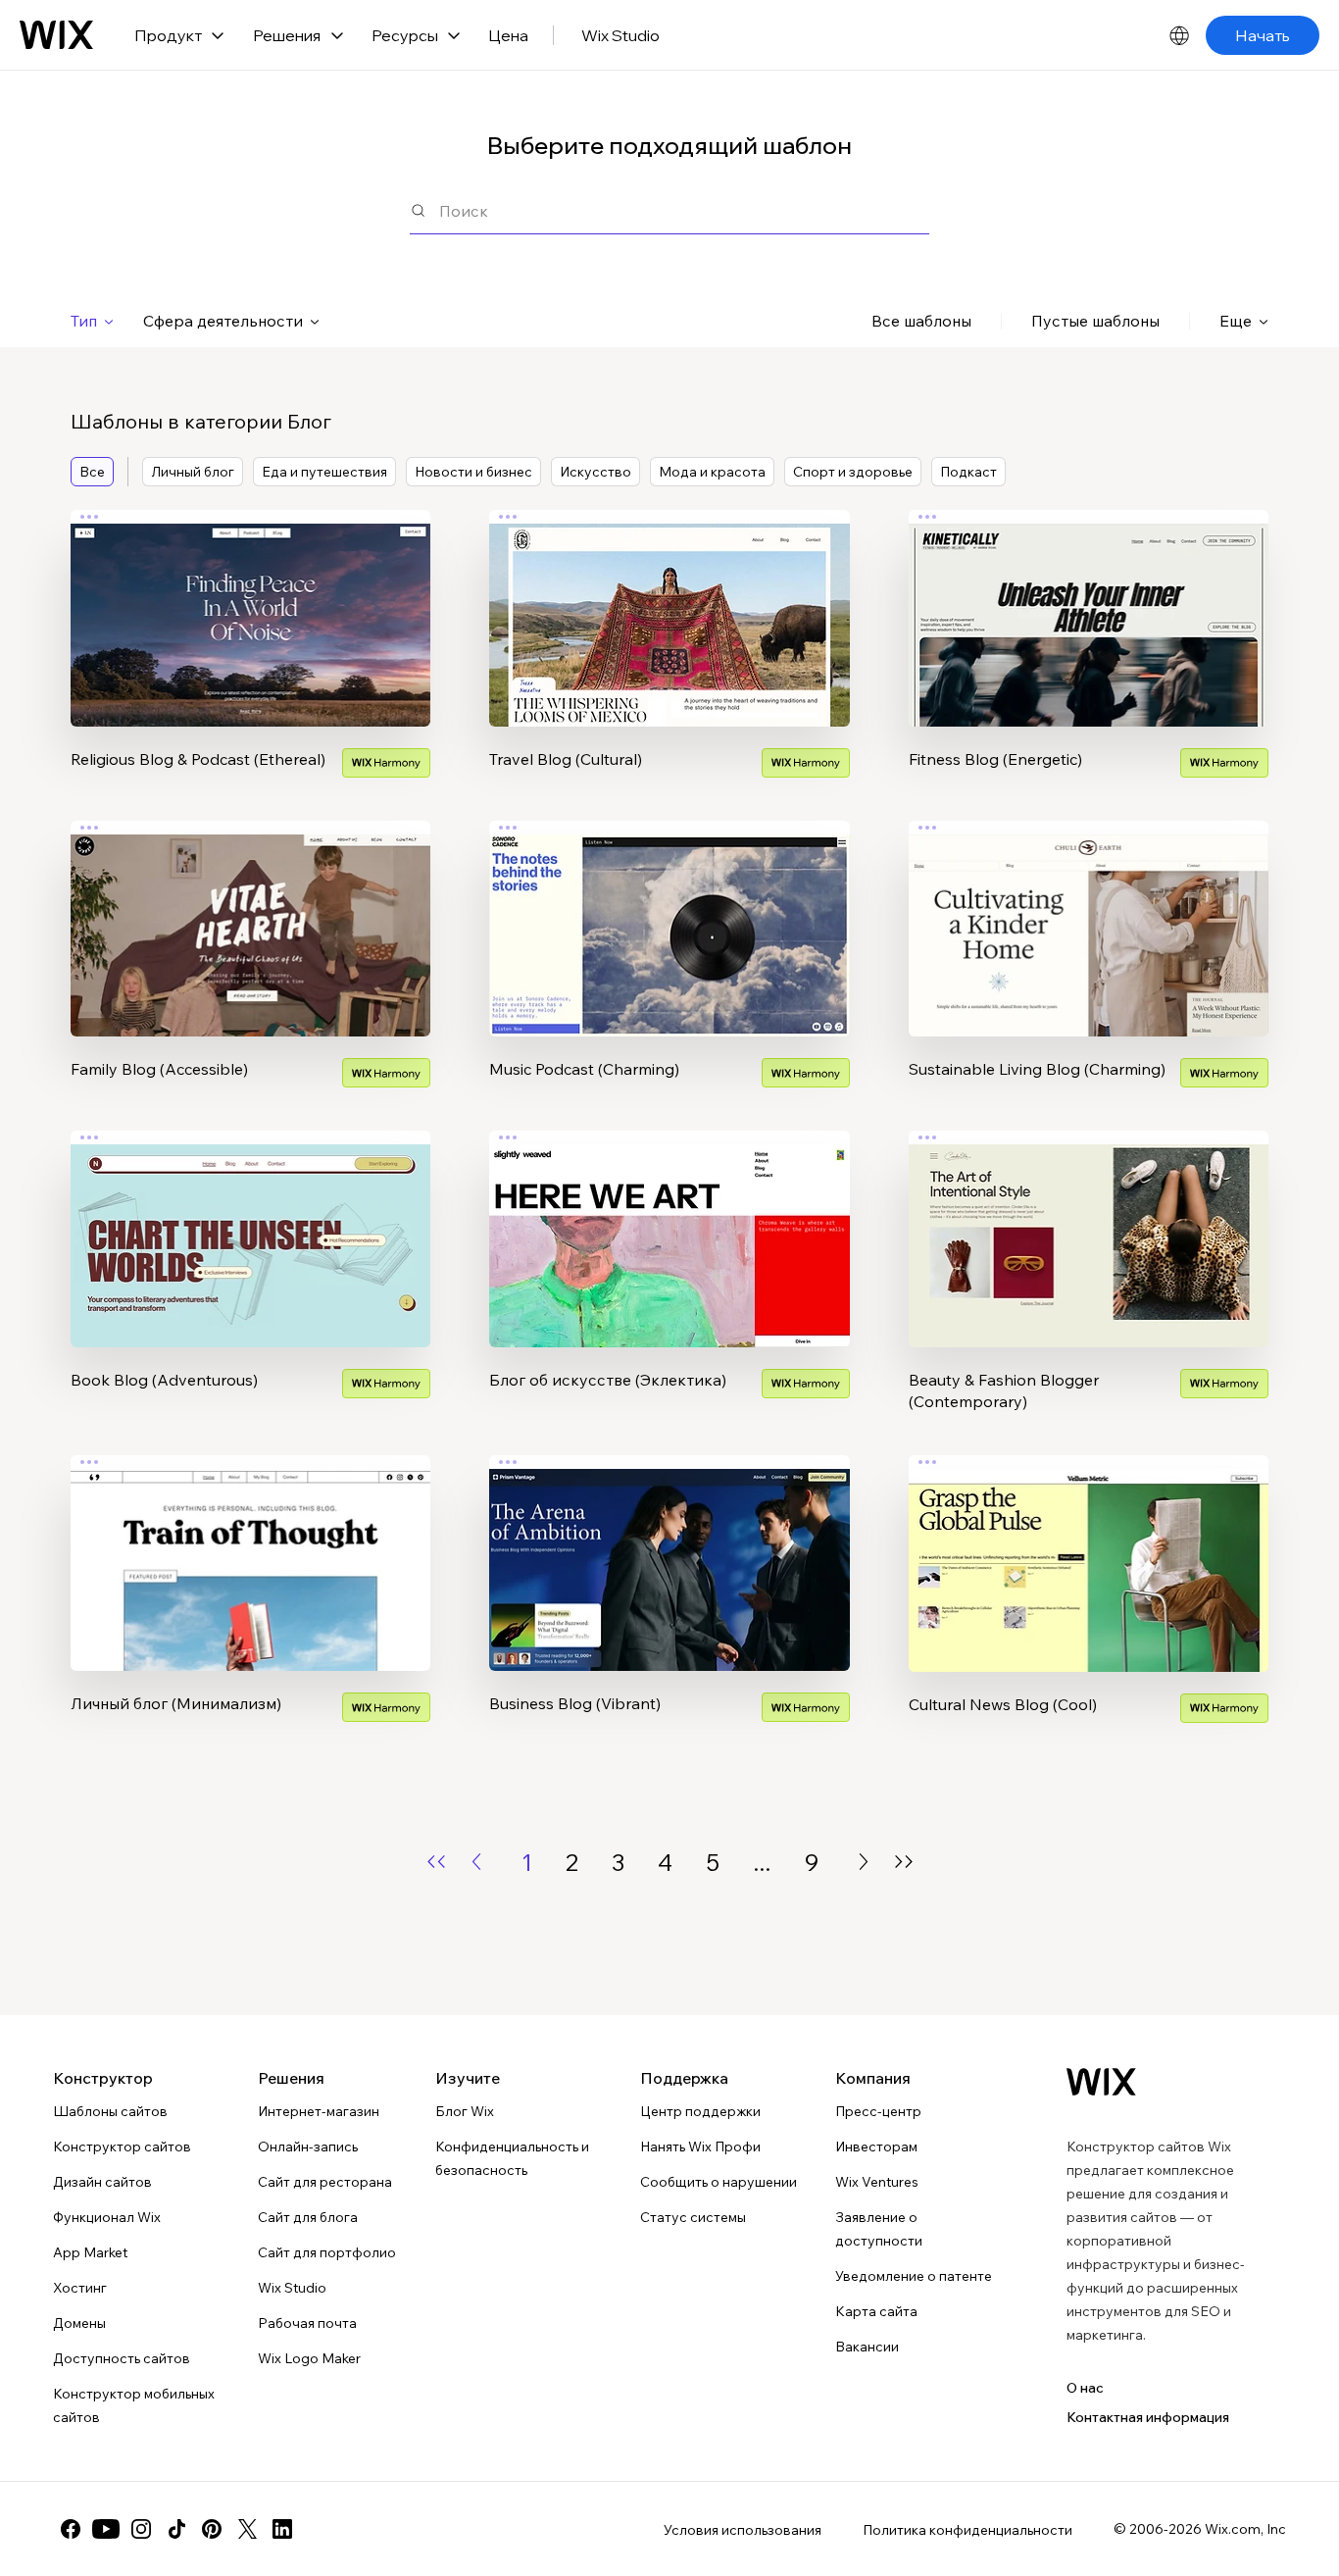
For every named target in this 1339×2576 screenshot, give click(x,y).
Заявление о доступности (879, 2229)
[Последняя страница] (904, 1862)
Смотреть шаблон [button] (251, 656)
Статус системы (693, 2217)
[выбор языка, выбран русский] (1179, 35)
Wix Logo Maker (309, 2358)
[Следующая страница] (864, 1862)
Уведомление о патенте (914, 2276)
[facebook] (71, 2529)
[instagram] (141, 2529)
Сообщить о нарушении (719, 2182)
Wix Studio (620, 35)
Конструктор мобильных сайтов (134, 2405)
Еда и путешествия (324, 472)
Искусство (595, 472)
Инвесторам (876, 2147)
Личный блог (193, 472)
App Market (90, 2252)
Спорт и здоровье (853, 472)
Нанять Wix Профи (700, 2147)
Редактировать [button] (250, 601)
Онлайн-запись (308, 2147)
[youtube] (106, 2529)
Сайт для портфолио (327, 2252)
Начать (1263, 35)
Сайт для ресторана (325, 2182)
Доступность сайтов (122, 2358)
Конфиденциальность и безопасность (512, 2158)
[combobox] (684, 210)
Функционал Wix (107, 2217)
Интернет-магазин (319, 2111)
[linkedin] (282, 2529)
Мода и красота (712, 472)
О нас (1085, 2388)
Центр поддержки (700, 2111)
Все (92, 472)
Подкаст (968, 472)
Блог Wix (465, 2111)
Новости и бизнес (473, 472)
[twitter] (247, 2529)
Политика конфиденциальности (967, 2530)
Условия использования (743, 2530)
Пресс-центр (878, 2111)
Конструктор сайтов (122, 2147)
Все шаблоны (921, 321)
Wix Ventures (877, 2182)
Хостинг (80, 2288)
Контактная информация (1148, 2417)
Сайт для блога (308, 2217)
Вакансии (867, 2347)
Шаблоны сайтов (110, 2111)
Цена (508, 35)
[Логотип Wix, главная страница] (56, 35)
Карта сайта (876, 2311)
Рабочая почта (307, 2323)
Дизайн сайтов (102, 2182)
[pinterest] (212, 2529)
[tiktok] (176, 2529)
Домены (79, 2323)
